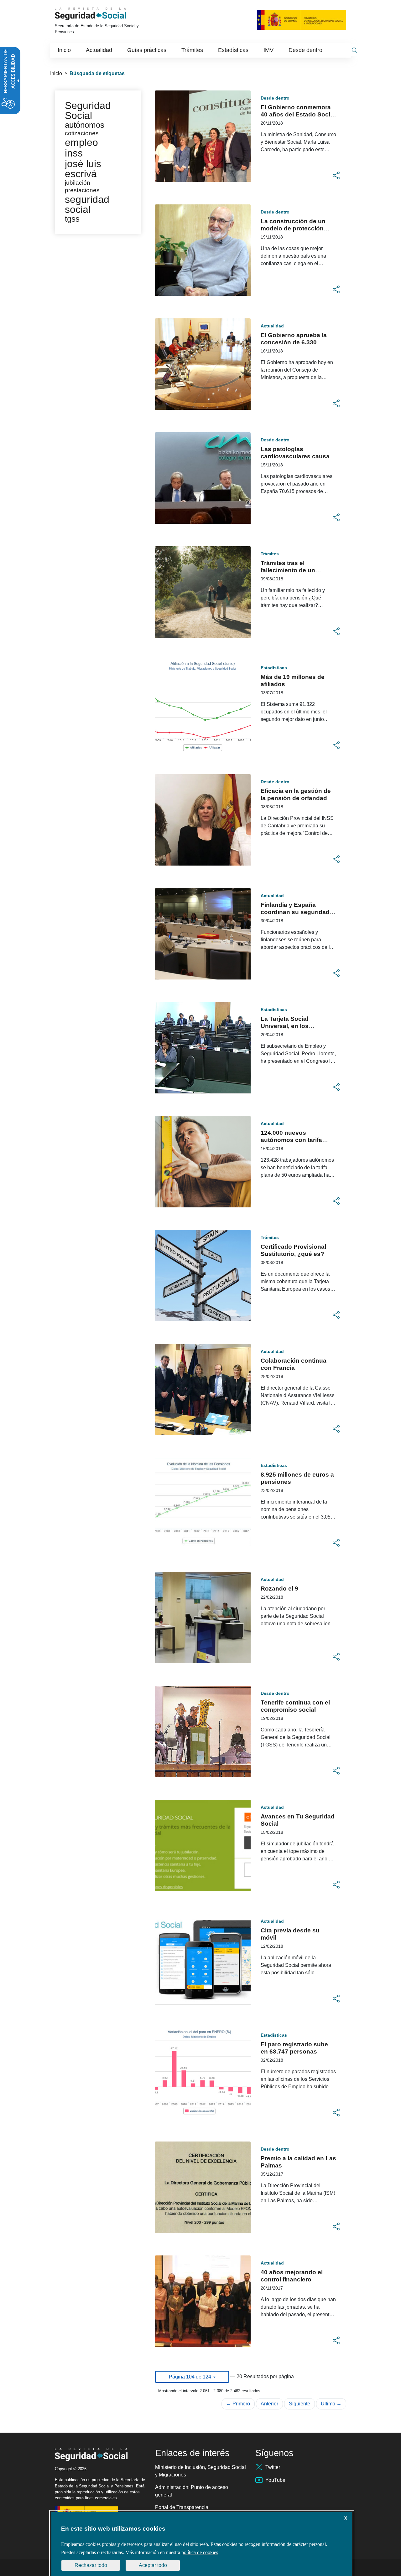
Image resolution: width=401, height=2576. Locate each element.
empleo (81, 142)
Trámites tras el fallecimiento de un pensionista (288, 570)
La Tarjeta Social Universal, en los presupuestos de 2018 (293, 1026)
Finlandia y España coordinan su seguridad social (295, 912)
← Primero (238, 2404)
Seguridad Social (88, 111)
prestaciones (82, 190)
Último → (331, 2404)
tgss (72, 219)
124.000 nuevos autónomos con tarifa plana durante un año (291, 1140)
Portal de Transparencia (182, 2507)
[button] (336, 176)
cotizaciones (82, 133)
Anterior (269, 2404)
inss (74, 153)
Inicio (56, 73)
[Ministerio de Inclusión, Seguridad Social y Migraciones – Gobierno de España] (302, 19)
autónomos (85, 125)
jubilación (78, 183)
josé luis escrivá (83, 169)
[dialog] (202, 2544)
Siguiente (299, 2404)
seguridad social (87, 204)
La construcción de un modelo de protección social (293, 228)
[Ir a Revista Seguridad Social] (99, 14)
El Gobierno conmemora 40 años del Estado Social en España (298, 114)
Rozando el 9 (279, 1589)
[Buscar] (354, 50)
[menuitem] (64, 50)
